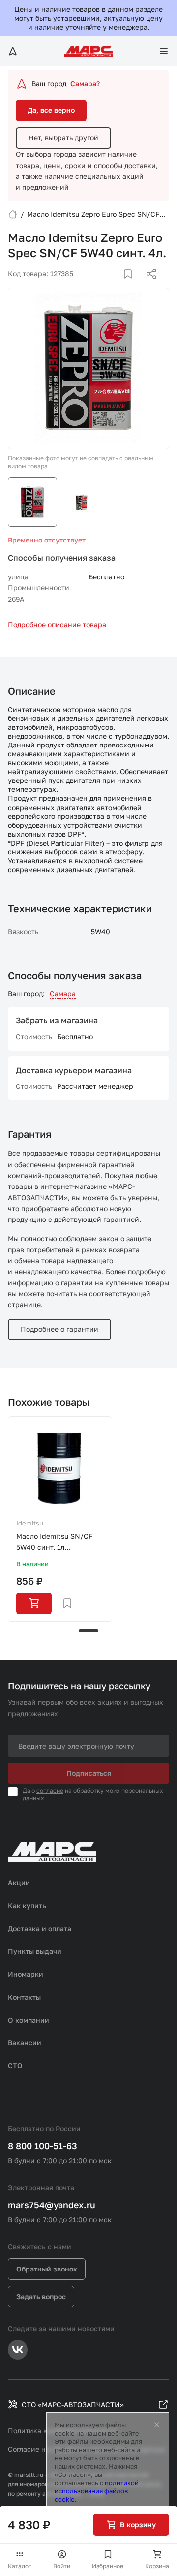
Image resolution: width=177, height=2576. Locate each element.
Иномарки (26, 1974)
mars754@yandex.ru (52, 2205)
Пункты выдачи (35, 1951)
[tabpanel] (60, 1519)
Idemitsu (30, 1523)
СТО (15, 2065)
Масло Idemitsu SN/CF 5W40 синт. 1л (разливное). (54, 1542)
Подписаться (89, 1773)
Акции (19, 1882)
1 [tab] (88, 1631)
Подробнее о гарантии (59, 1329)
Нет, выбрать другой (63, 138)
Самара (63, 994)
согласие (50, 1790)
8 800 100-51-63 (43, 2146)
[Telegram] (101, 286)
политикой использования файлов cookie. (97, 2491)
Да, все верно (51, 110)
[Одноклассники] (132, 286)
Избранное (108, 2566)
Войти (62, 2566)
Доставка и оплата (40, 1928)
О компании (29, 2020)
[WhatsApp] (148, 286)
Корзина (157, 2566)
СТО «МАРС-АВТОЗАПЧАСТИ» (73, 2404)
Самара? (85, 84)
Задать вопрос (41, 2296)
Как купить (27, 1906)
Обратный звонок (47, 2269)
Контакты (24, 1997)
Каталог (20, 2566)
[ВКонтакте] (117, 286)
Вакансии (25, 2043)
